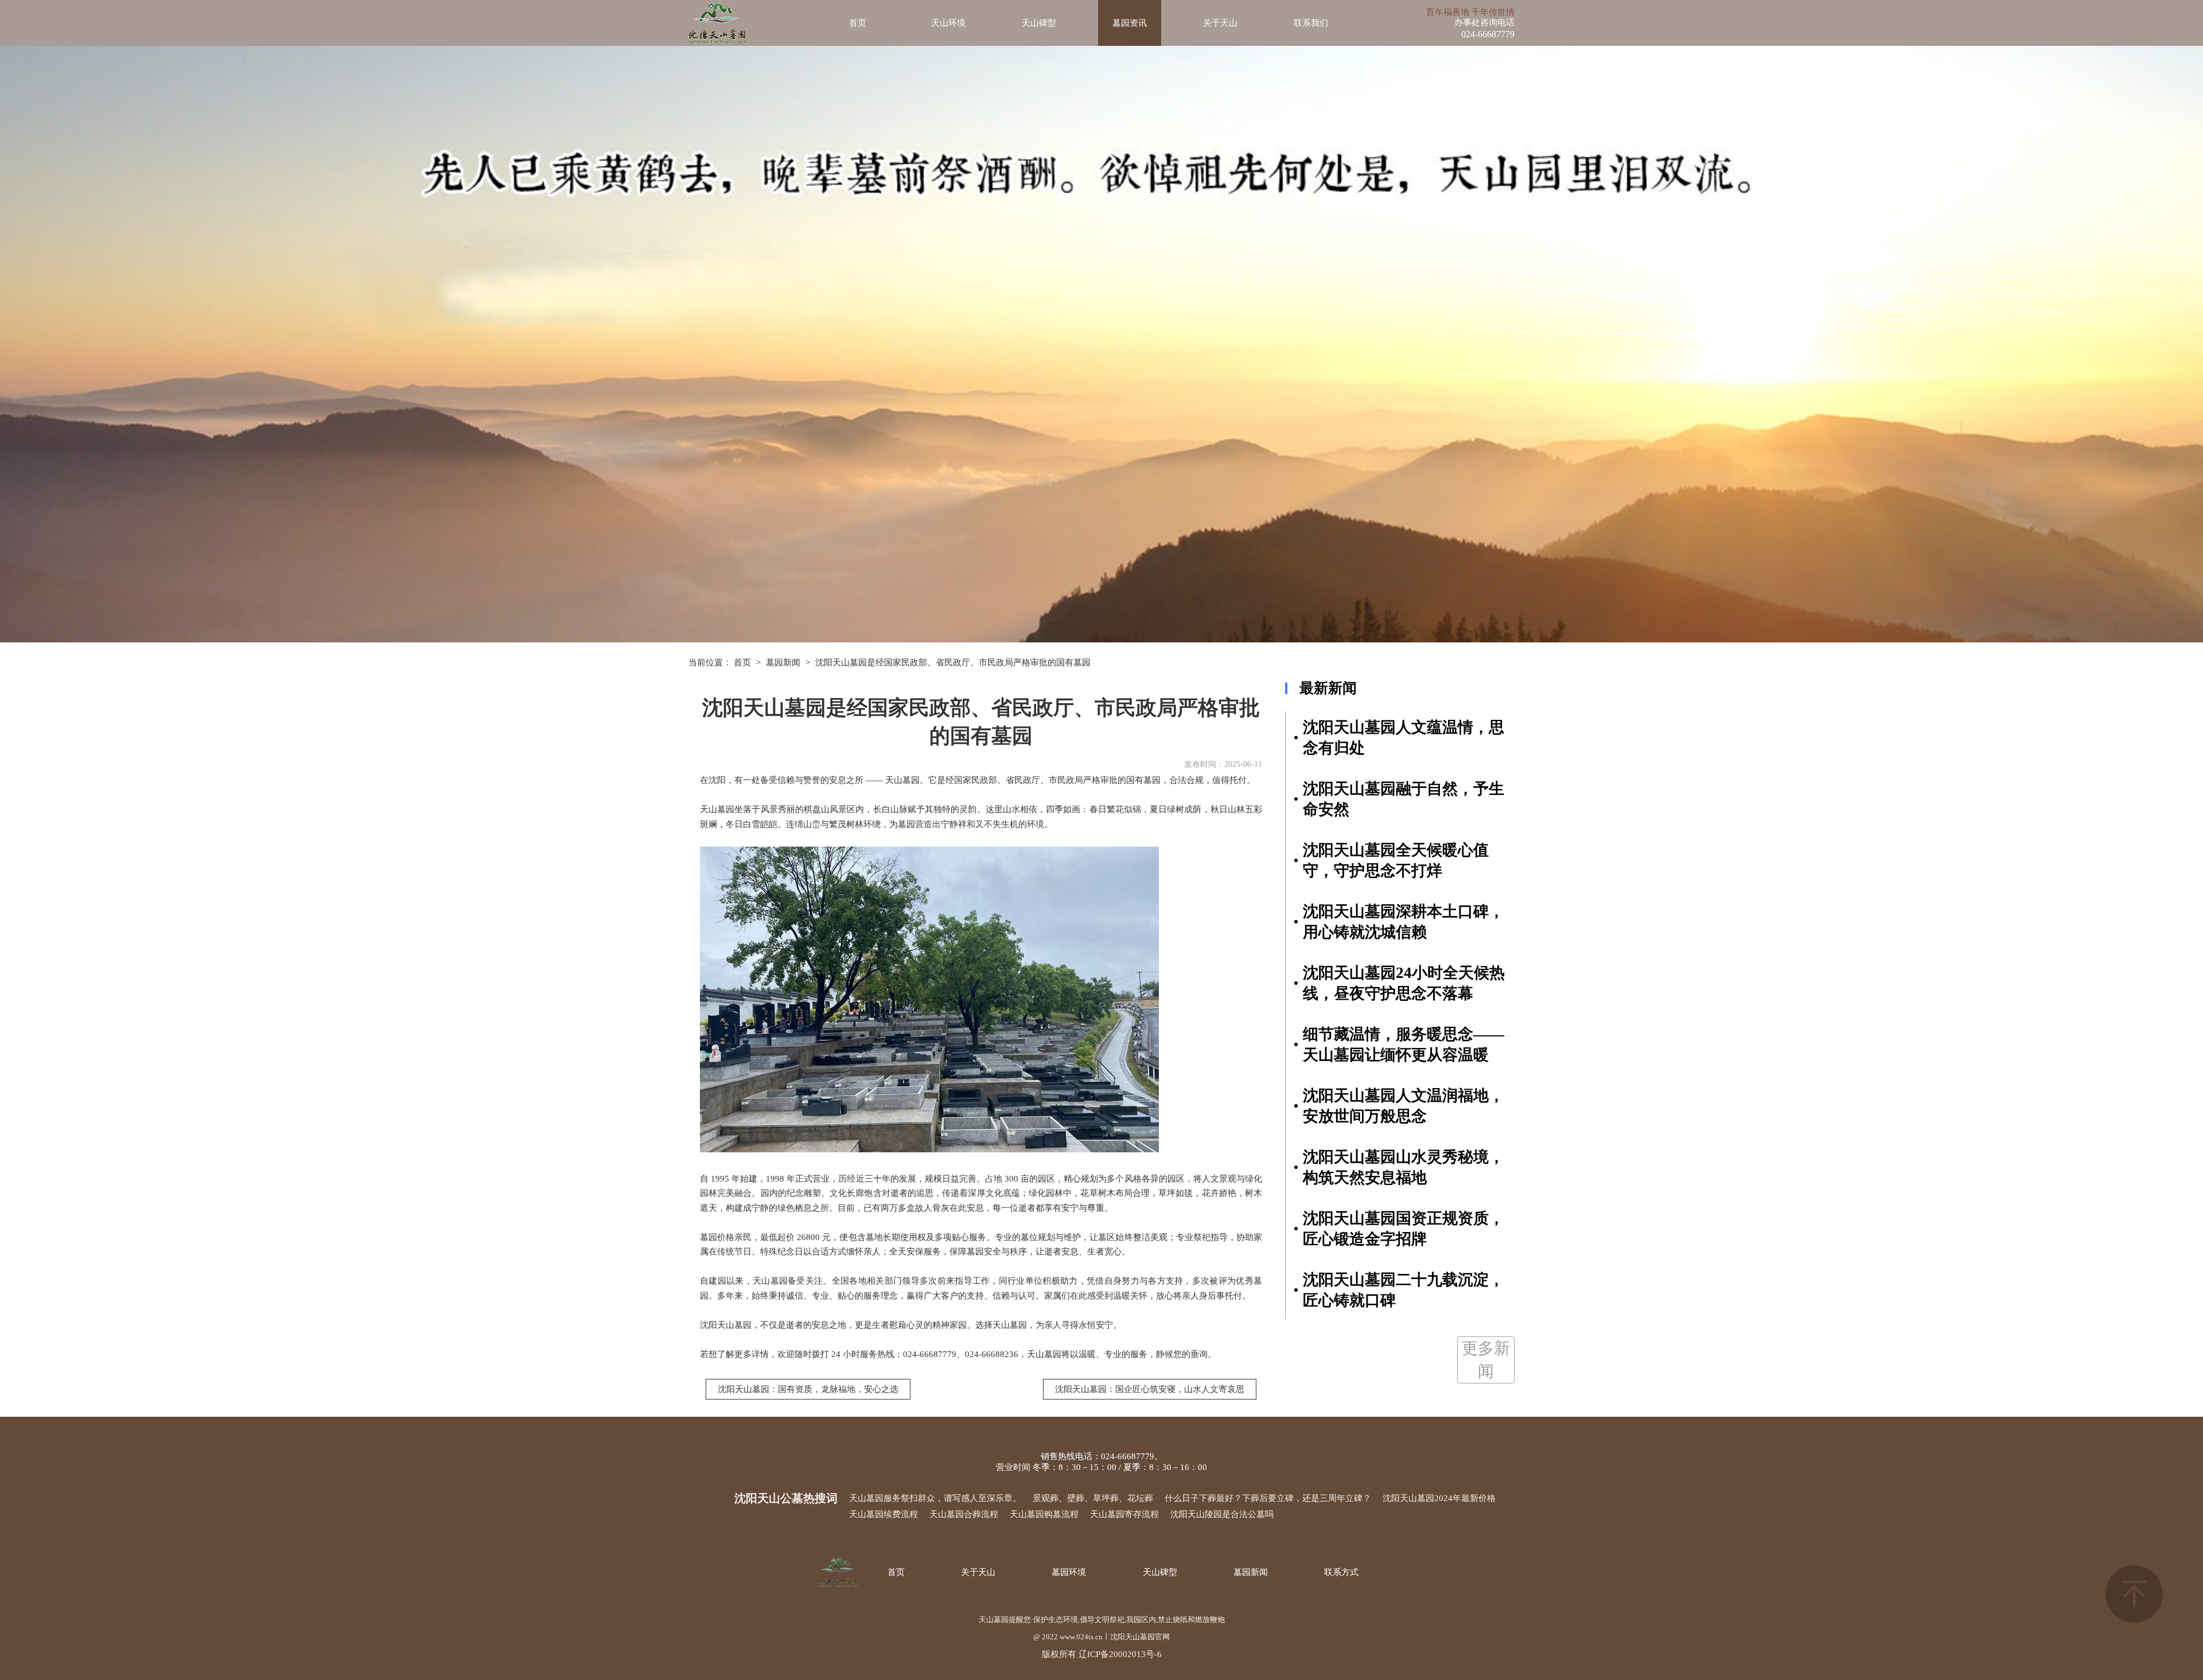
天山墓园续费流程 (883, 1514)
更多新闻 (1486, 1360)
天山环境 (948, 23)
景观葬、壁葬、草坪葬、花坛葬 (1093, 1498)
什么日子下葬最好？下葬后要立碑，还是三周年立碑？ (1268, 1498)
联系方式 (1341, 1572)
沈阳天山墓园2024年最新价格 (1439, 1498)
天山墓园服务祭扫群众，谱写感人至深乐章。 (935, 1498)
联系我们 (1311, 23)
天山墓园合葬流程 (964, 1514)
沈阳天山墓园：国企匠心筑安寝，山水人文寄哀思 (1150, 1389)
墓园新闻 (783, 662)
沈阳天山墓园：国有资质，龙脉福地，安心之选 (808, 1389)
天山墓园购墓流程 (1044, 1514)
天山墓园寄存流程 (1124, 1514)
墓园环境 (1069, 1572)
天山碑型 (1039, 23)
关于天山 (1220, 23)
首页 (858, 23)
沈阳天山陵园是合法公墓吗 (1222, 1514)
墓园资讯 (1130, 23)
